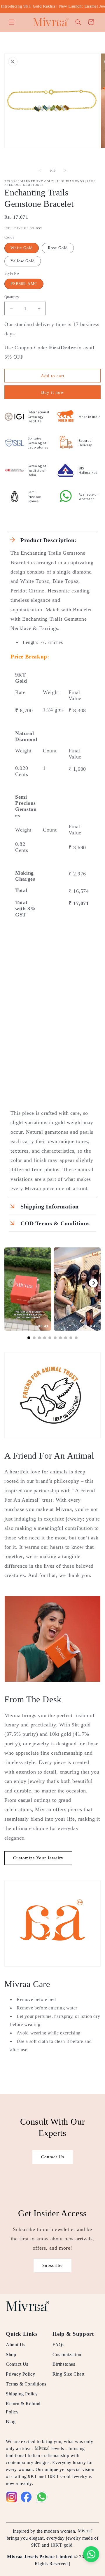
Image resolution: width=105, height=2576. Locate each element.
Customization (67, 2355)
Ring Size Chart (69, 2374)
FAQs (58, 2345)
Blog (11, 2422)
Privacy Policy (20, 2374)
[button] (12, 22)
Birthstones (64, 2364)
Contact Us (53, 2157)
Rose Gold (58, 248)
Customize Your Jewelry (38, 1858)
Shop (11, 2355)
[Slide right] (65, 170)
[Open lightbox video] (28, 1289)
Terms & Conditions (26, 2384)
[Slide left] (40, 170)
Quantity (12, 297)
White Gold (22, 248)
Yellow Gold (23, 261)
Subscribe (52, 2265)
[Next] (93, 1283)
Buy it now (53, 392)
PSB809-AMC (24, 284)
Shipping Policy (22, 2394)
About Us (16, 2345)
